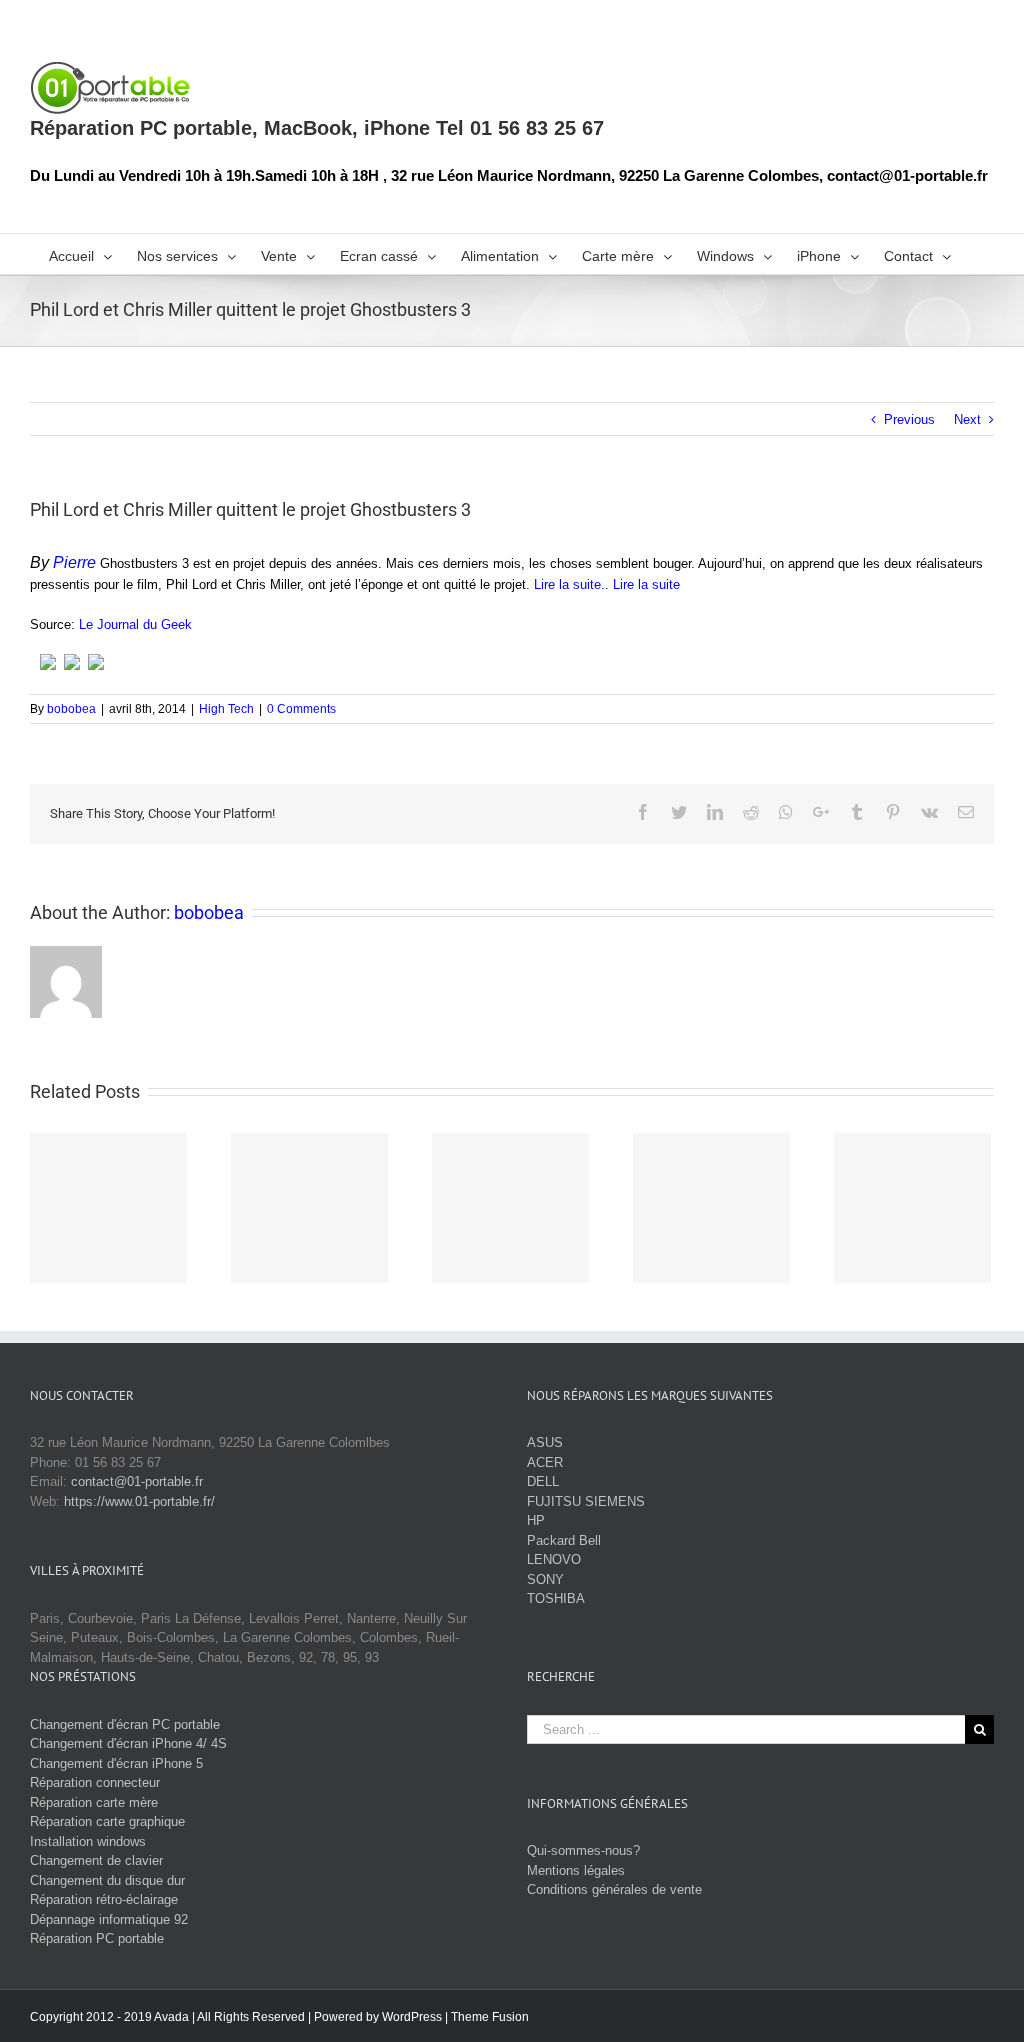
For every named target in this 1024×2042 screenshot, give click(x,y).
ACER (545, 1462)
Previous (909, 419)
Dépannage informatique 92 (109, 1919)
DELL (543, 1481)
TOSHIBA (556, 1598)
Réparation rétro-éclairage (104, 1899)
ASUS (545, 1442)
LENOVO (554, 1559)
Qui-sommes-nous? (583, 1850)
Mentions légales (576, 1870)
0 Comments (301, 709)
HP (536, 1520)
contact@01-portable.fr (137, 1481)
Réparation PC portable (97, 1938)
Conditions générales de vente (614, 1889)
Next (967, 419)
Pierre (74, 562)
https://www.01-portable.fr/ (139, 1501)
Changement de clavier (96, 1860)
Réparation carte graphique (107, 1821)
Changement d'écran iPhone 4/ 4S (128, 1743)
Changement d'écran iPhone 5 (116, 1763)
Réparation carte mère (94, 1802)
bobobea (71, 709)
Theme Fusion (490, 2017)
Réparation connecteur (95, 1782)
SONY (545, 1579)
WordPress (412, 2017)
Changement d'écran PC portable (125, 1724)
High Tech (226, 709)
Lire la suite (567, 584)
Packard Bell (564, 1540)
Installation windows (88, 1841)
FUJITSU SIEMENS (586, 1501)
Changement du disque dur (107, 1880)
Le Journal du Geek (135, 624)
